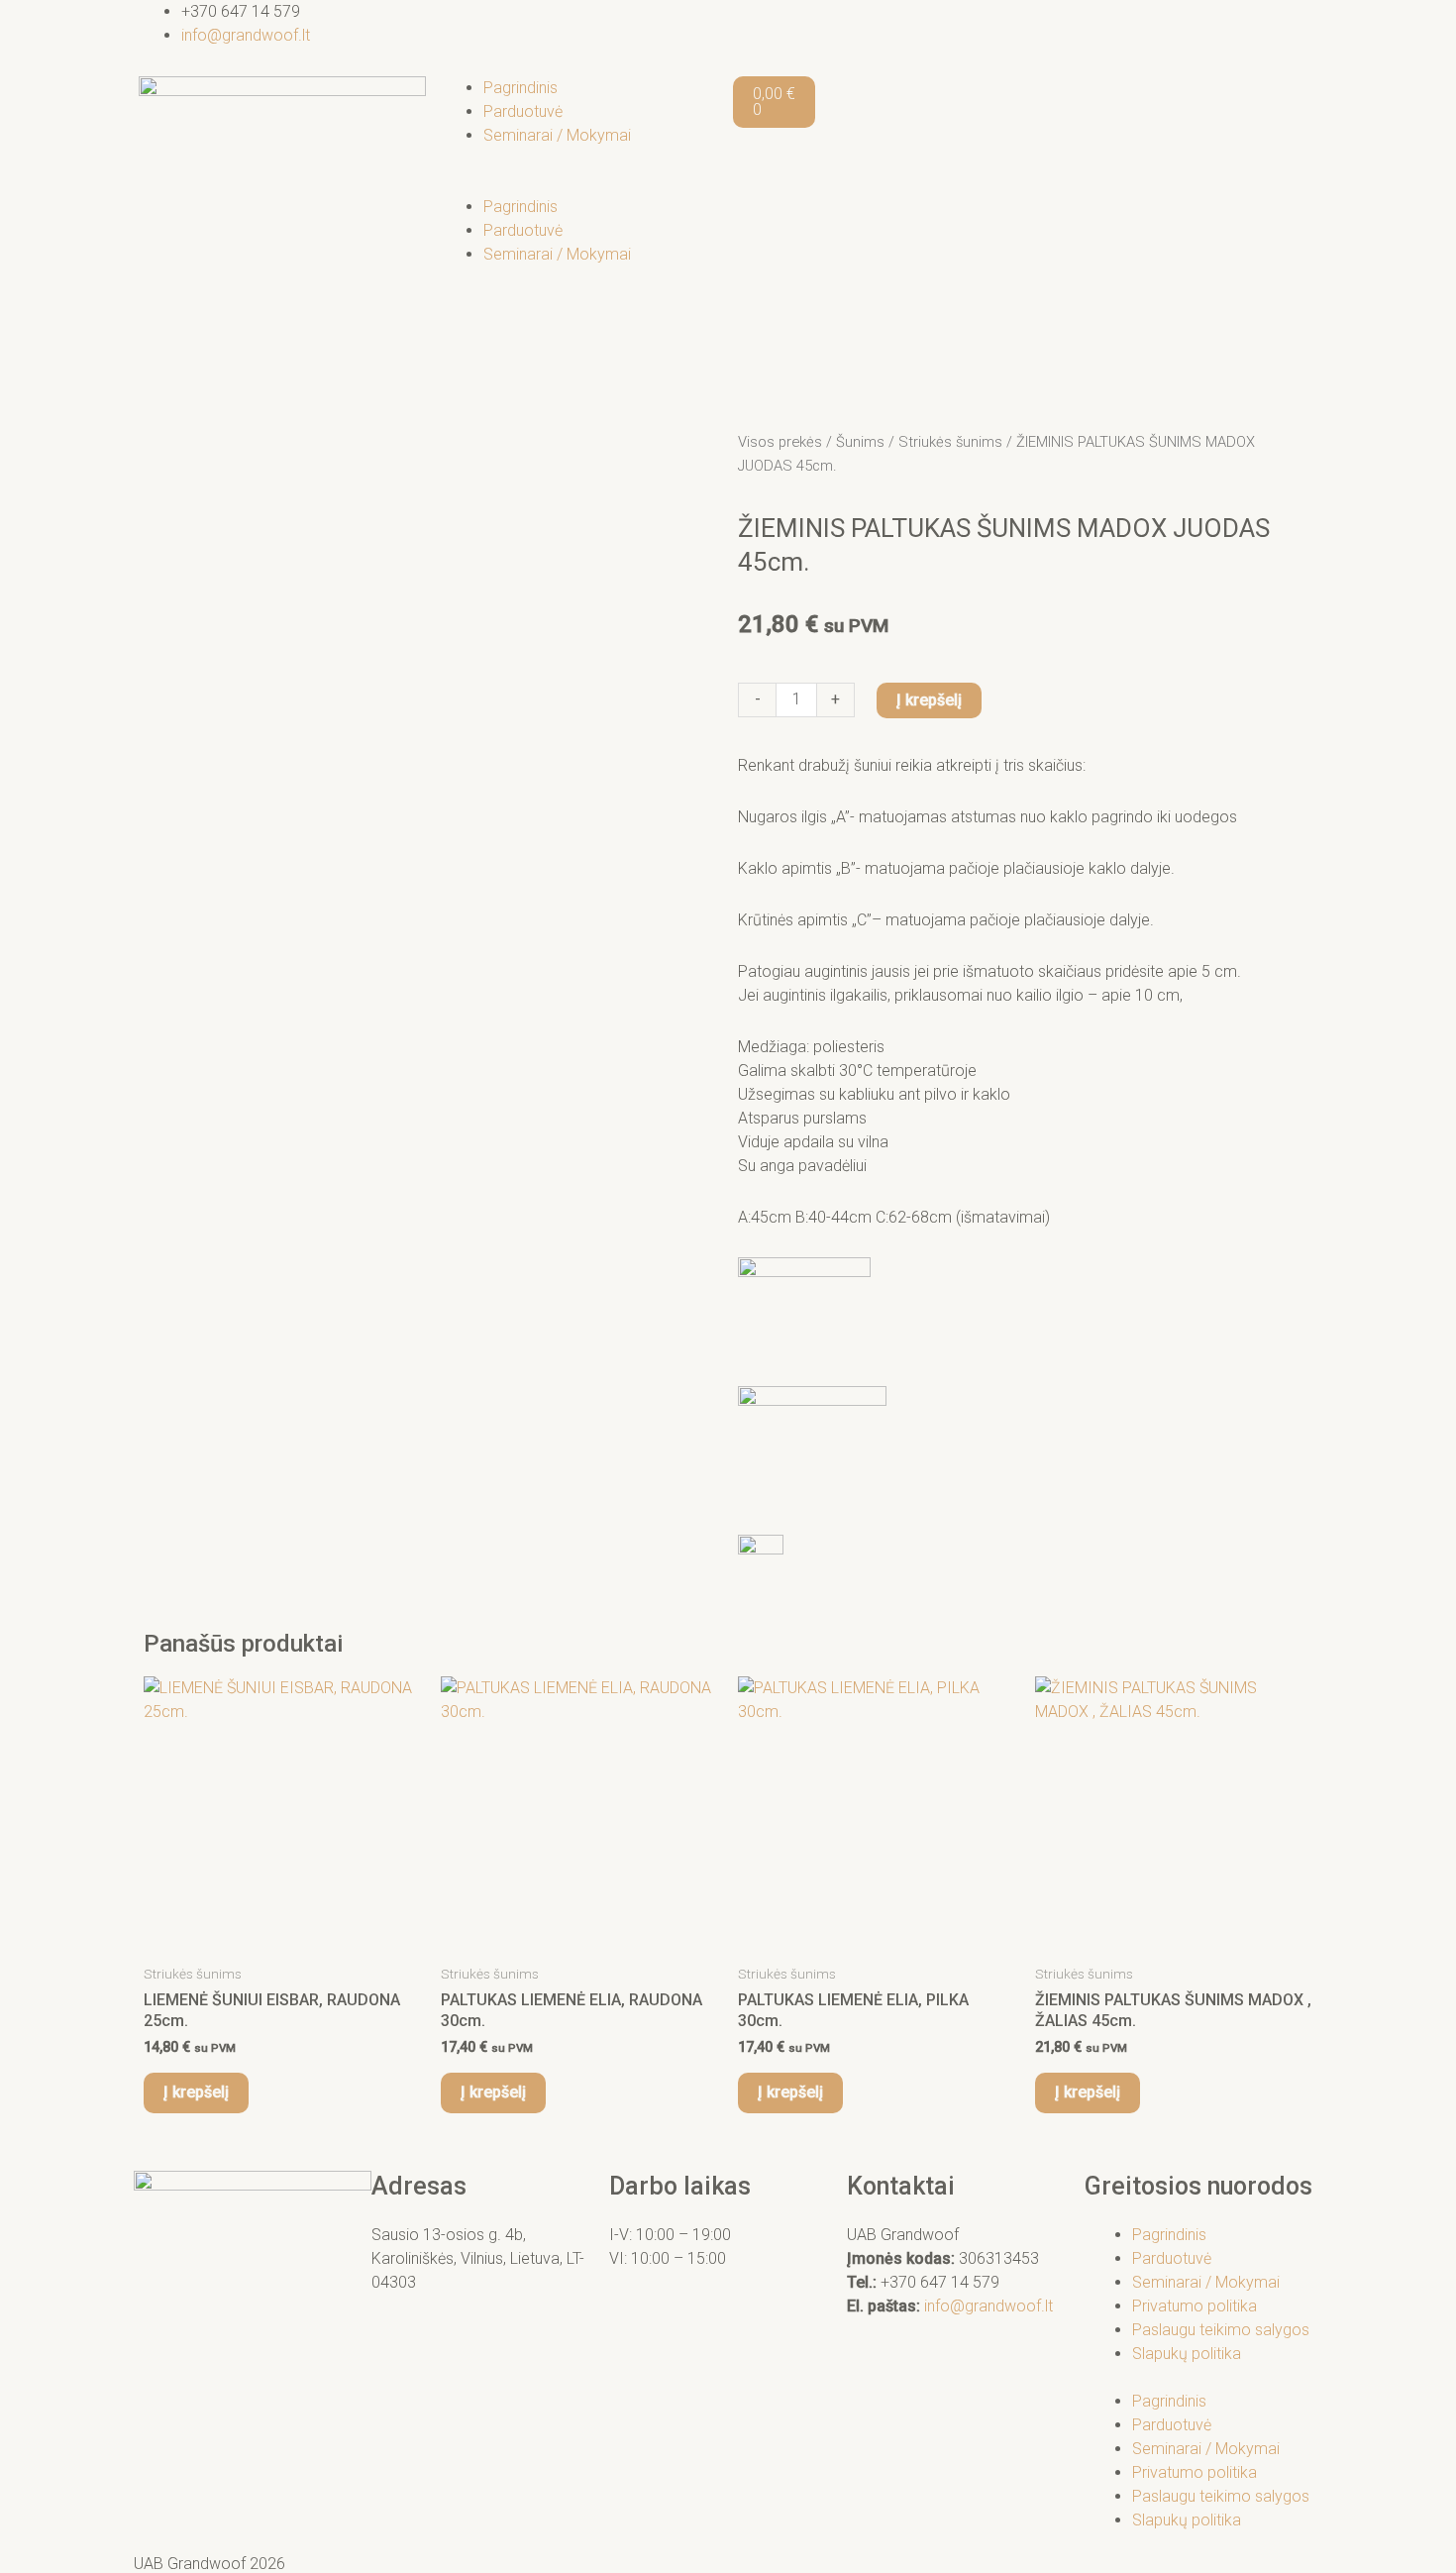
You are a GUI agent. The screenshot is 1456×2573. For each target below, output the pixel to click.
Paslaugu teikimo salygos (1221, 2330)
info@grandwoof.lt (988, 2306)
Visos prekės (780, 442)
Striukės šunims (950, 442)
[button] (579, 183)
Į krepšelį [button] (196, 2092)
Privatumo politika (1195, 2306)
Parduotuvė (523, 111)
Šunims (860, 442)
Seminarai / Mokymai (557, 135)
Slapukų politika (1187, 2354)
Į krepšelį (929, 700)
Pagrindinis (520, 88)
